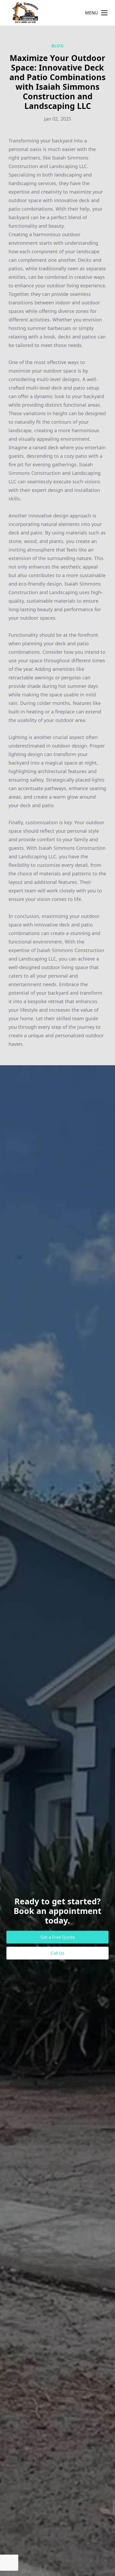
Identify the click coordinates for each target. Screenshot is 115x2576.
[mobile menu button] (104, 13)
